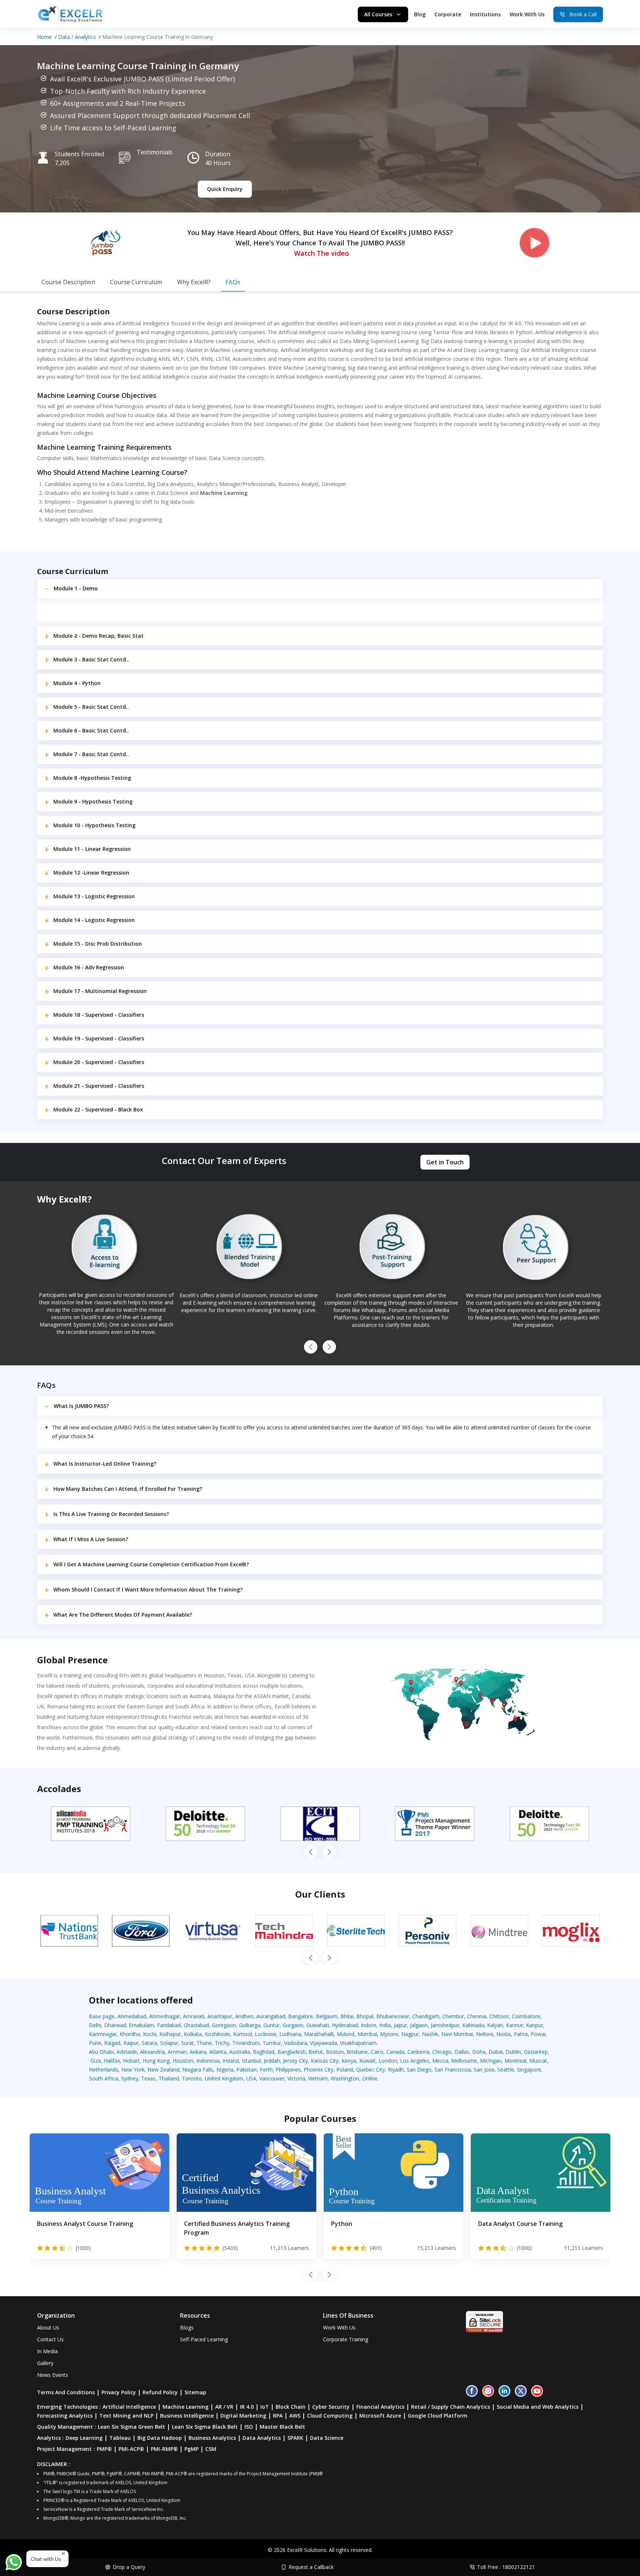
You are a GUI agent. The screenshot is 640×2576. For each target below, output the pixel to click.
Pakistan (246, 2069)
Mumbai (367, 2034)
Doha (479, 2052)
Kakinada (473, 2025)
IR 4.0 (247, 2407)
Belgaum (327, 2016)
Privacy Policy (119, 2392)
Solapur (169, 2043)
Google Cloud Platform (438, 2416)
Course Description (68, 282)
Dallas (462, 2052)
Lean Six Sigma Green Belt (131, 2427)
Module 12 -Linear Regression (91, 873)
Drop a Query (129, 2567)
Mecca (440, 2061)
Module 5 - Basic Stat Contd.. (91, 707)
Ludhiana (290, 2034)
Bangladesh (291, 2052)
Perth (266, 2069)
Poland (345, 2069)
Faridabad (169, 2025)
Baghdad (264, 2052)
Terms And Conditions (66, 2392)
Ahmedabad (132, 2016)
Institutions (485, 14)
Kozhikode (217, 2034)
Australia (240, 2052)
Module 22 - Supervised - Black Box (98, 1109)
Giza (96, 2061)
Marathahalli (319, 2034)
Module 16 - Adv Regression (89, 967)
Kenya (349, 2061)
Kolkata (193, 2034)
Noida (504, 2034)
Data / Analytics (77, 37)
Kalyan (495, 2025)
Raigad (112, 2043)
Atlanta (218, 2052)
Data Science (327, 2438)
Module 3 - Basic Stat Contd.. (91, 659)
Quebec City (370, 2069)
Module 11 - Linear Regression (92, 849)
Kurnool (242, 2034)
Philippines (288, 2069)
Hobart (131, 2061)
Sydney (130, 2078)
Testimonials (155, 152)
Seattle (506, 2069)
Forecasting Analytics (65, 2416)
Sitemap (195, 2392)
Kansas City (325, 2061)
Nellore (485, 2034)
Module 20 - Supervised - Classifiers (99, 1062)
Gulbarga (250, 2025)
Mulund (346, 2034)
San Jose (484, 2069)
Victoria (296, 2078)
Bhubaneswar (393, 2016)
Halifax (112, 2061)
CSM (211, 2449)
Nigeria (225, 2069)
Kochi (150, 2034)
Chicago (442, 2052)
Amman (177, 2052)
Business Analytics (212, 2438)
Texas (148, 2078)
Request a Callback (311, 2567)
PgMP (191, 2449)
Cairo (377, 2052)
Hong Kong (156, 2061)
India (385, 2025)
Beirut (316, 2052)
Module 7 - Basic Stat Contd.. (91, 754)
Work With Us (527, 14)
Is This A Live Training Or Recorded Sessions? (111, 1514)
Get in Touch (445, 1162)
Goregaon (224, 2025)
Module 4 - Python (77, 683)
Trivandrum (246, 2043)
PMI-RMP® (164, 2449)
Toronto (192, 2078)
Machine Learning (186, 2407)
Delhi (95, 2025)
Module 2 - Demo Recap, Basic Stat (99, 636)
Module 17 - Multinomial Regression (100, 991)
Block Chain (291, 2407)
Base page (102, 2016)
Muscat (538, 2061)
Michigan (491, 2061)
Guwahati (318, 2025)
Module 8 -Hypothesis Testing (92, 778)
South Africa (104, 2078)
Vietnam (318, 2078)
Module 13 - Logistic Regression (94, 896)
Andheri (244, 2016)
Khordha (130, 2034)
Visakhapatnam (358, 2043)
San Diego (419, 2069)
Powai (538, 2034)
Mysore (389, 2034)
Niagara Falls (198, 2069)
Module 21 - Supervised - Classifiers (99, 1086)
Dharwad (115, 2025)
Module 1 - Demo (76, 588)
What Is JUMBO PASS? (81, 1406)
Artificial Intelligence (129, 2407)
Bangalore (301, 2016)
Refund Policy (160, 2392)
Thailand (169, 2078)
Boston (335, 2052)
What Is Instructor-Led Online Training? (105, 1464)
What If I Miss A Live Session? (91, 1539)
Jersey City (295, 2061)
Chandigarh (426, 2016)
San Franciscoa (453, 2069)
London (388, 2061)
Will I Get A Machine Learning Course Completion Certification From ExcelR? (151, 1564)
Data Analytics (262, 2438)
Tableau (120, 2438)
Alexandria (152, 2052)
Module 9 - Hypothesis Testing (93, 801)
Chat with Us (46, 2559)
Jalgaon (419, 2025)
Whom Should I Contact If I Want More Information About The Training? (148, 1589)
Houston (183, 2061)
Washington (345, 2078)
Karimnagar (103, 2034)
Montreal (515, 2061)
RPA (278, 2416)
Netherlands (104, 2069)
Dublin (513, 2052)
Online (370, 2078)
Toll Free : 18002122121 (506, 2567)
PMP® (104, 2449)
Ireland (231, 2061)
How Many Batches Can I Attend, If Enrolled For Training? (128, 1489)
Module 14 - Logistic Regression (94, 920)
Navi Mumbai (457, 2034)
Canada (395, 2052)
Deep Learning (84, 2438)
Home (44, 37)
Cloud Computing (330, 2416)
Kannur (514, 2025)
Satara (149, 2043)
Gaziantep (536, 2052)
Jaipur (400, 2025)
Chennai (477, 2016)
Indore (369, 2025)
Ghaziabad (196, 2025)
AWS (295, 2416)
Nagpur (410, 2034)
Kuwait (367, 2061)
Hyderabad (345, 2025)
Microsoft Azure (380, 2416)
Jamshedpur (445, 2025)
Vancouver (272, 2078)
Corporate (448, 14)
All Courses (378, 14)
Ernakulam (141, 2025)
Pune (95, 2043)
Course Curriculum (136, 282)
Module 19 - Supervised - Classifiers (99, 1038)
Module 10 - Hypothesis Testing (94, 825)
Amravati (194, 2016)
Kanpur (534, 2025)
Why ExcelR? (194, 282)
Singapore (529, 2069)
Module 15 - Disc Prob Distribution (98, 944)
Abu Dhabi (101, 2052)
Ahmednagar (165, 2016)
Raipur (131, 2043)
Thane (204, 2043)
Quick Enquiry (225, 189)
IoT (265, 2407)
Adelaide (127, 2052)
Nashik (430, 2034)
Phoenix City (319, 2069)
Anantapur (220, 2016)
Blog (420, 14)
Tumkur (272, 2043)
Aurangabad (271, 2016)
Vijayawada (324, 2043)
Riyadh (396, 2069)
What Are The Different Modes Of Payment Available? (123, 1615)
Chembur (453, 2016)
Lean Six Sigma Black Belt (205, 2427)
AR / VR (224, 2407)
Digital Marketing (243, 2416)
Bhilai (347, 2016)
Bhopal (365, 2016)
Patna (521, 2034)
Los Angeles (415, 2061)
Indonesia (208, 2061)
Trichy (222, 2043)
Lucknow (266, 2034)
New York (133, 2069)
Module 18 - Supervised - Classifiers (99, 1015)
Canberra (418, 2052)
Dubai (496, 2052)
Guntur (271, 2025)
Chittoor (499, 2016)
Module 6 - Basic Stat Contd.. (91, 730)
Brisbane (357, 2052)
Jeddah (272, 2061)
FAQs (233, 282)
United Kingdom (224, 2078)
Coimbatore (526, 2016)
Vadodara (296, 2043)
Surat (187, 2043)
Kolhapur (170, 2034)
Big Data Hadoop (160, 2438)
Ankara (198, 2052)
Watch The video (321, 253)
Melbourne (464, 2061)
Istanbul (251, 2061)
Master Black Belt (282, 2427)
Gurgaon (293, 2025)
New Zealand (163, 2069)
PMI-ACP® (131, 2449)
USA (251, 2078)
